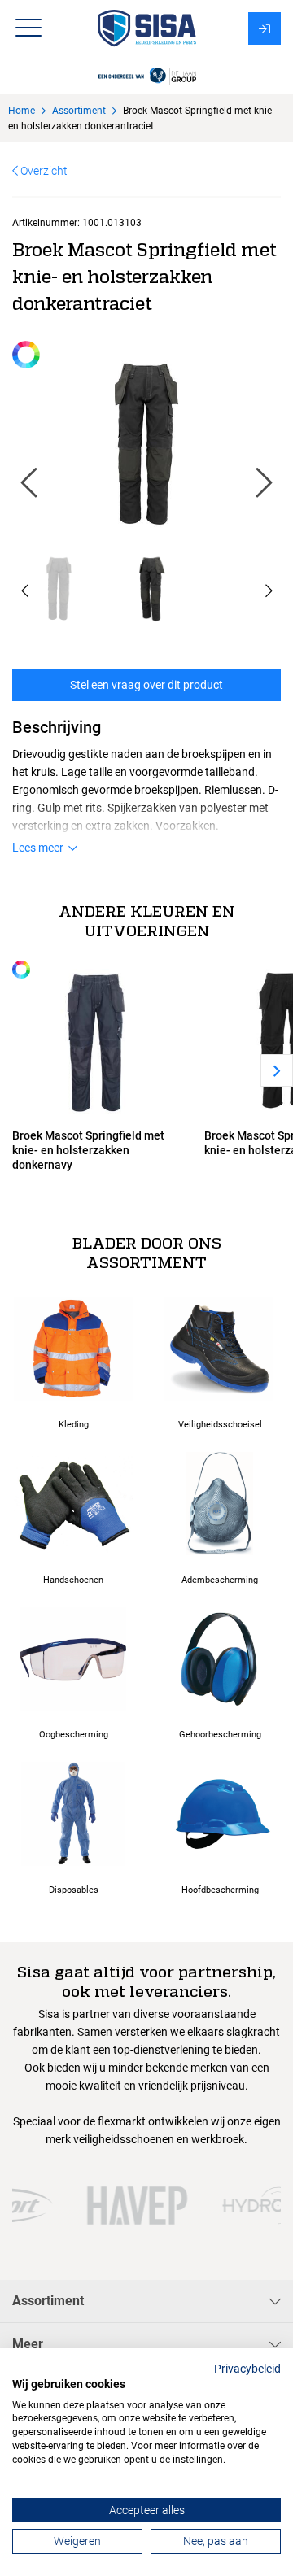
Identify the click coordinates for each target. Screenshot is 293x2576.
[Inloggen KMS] (265, 28)
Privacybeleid (247, 2369)
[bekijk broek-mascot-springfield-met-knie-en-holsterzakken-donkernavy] (96, 1040)
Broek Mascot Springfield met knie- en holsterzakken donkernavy (88, 1150)
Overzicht (43, 171)
